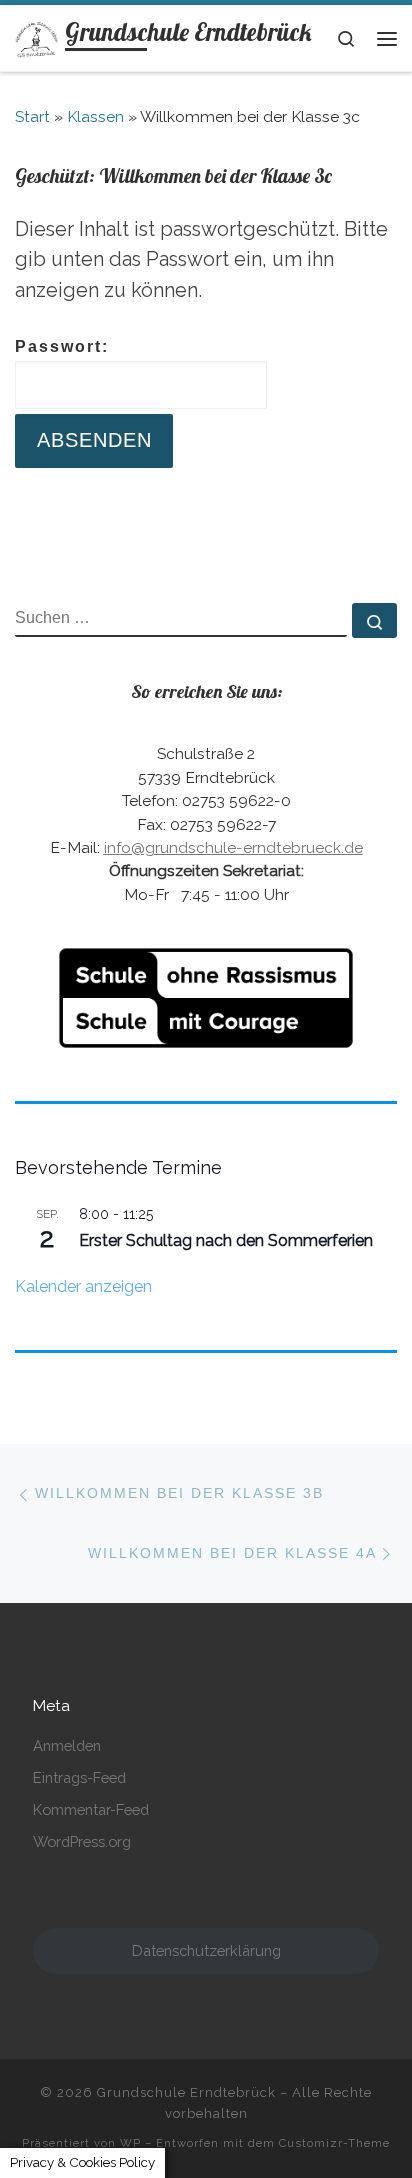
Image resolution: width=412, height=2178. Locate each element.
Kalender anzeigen (83, 1286)
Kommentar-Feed (91, 1809)
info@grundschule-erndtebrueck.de (233, 847)
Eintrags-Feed (79, 1777)
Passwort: (62, 346)
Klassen (95, 116)
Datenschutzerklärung (206, 1950)
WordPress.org (82, 1841)
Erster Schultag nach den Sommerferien (226, 1240)
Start (32, 116)
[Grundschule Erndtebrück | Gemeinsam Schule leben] (36, 36)
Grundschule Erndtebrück (186, 2092)
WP (130, 2143)
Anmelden (67, 1745)
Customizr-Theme (334, 2143)
